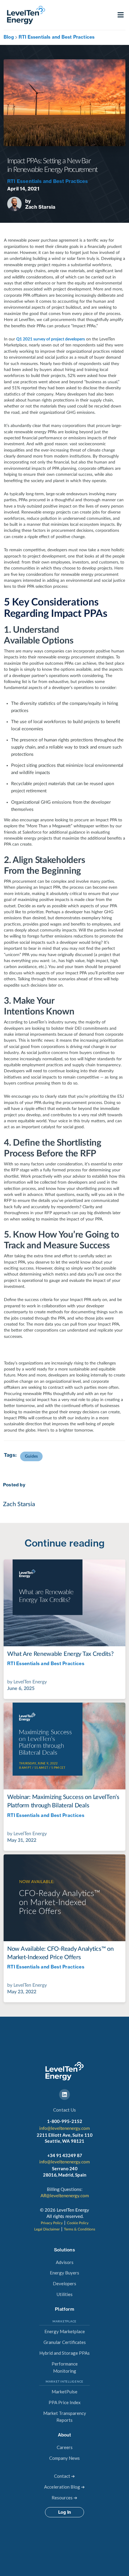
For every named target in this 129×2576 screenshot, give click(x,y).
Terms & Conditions (79, 2229)
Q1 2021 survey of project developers (51, 339)
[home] (25, 15)
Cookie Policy (78, 2223)
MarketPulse (64, 2392)
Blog (9, 37)
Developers (64, 2283)
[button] (121, 15)
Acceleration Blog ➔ (64, 2487)
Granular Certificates (65, 2342)
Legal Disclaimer (47, 2229)
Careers (65, 2447)
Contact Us (64, 2110)
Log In (64, 2512)
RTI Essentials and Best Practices (57, 37)
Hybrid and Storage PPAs (64, 2353)
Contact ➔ (64, 2476)
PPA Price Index (65, 2402)
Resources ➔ (64, 2498)
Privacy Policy (52, 2223)
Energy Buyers (64, 2273)
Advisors (65, 2262)
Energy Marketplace (65, 2331)
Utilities (65, 2294)
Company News (64, 2458)
